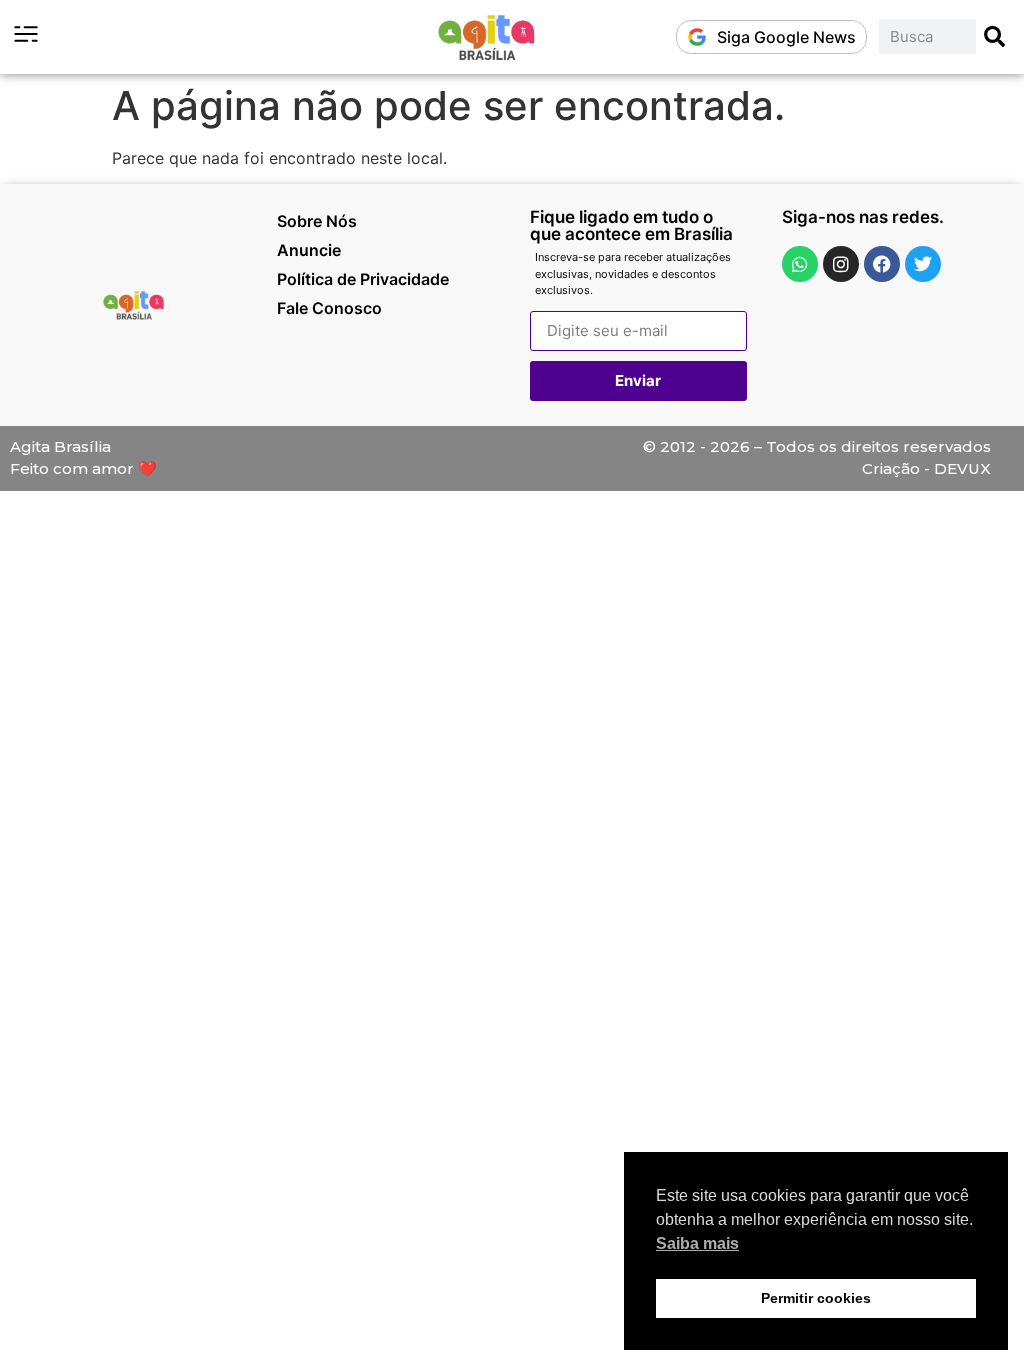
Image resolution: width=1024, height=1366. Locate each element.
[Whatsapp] (800, 264)
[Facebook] (882, 264)
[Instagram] (841, 264)
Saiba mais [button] (697, 1243)
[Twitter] (923, 264)
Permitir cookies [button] (816, 1298)
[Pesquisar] (995, 36)
